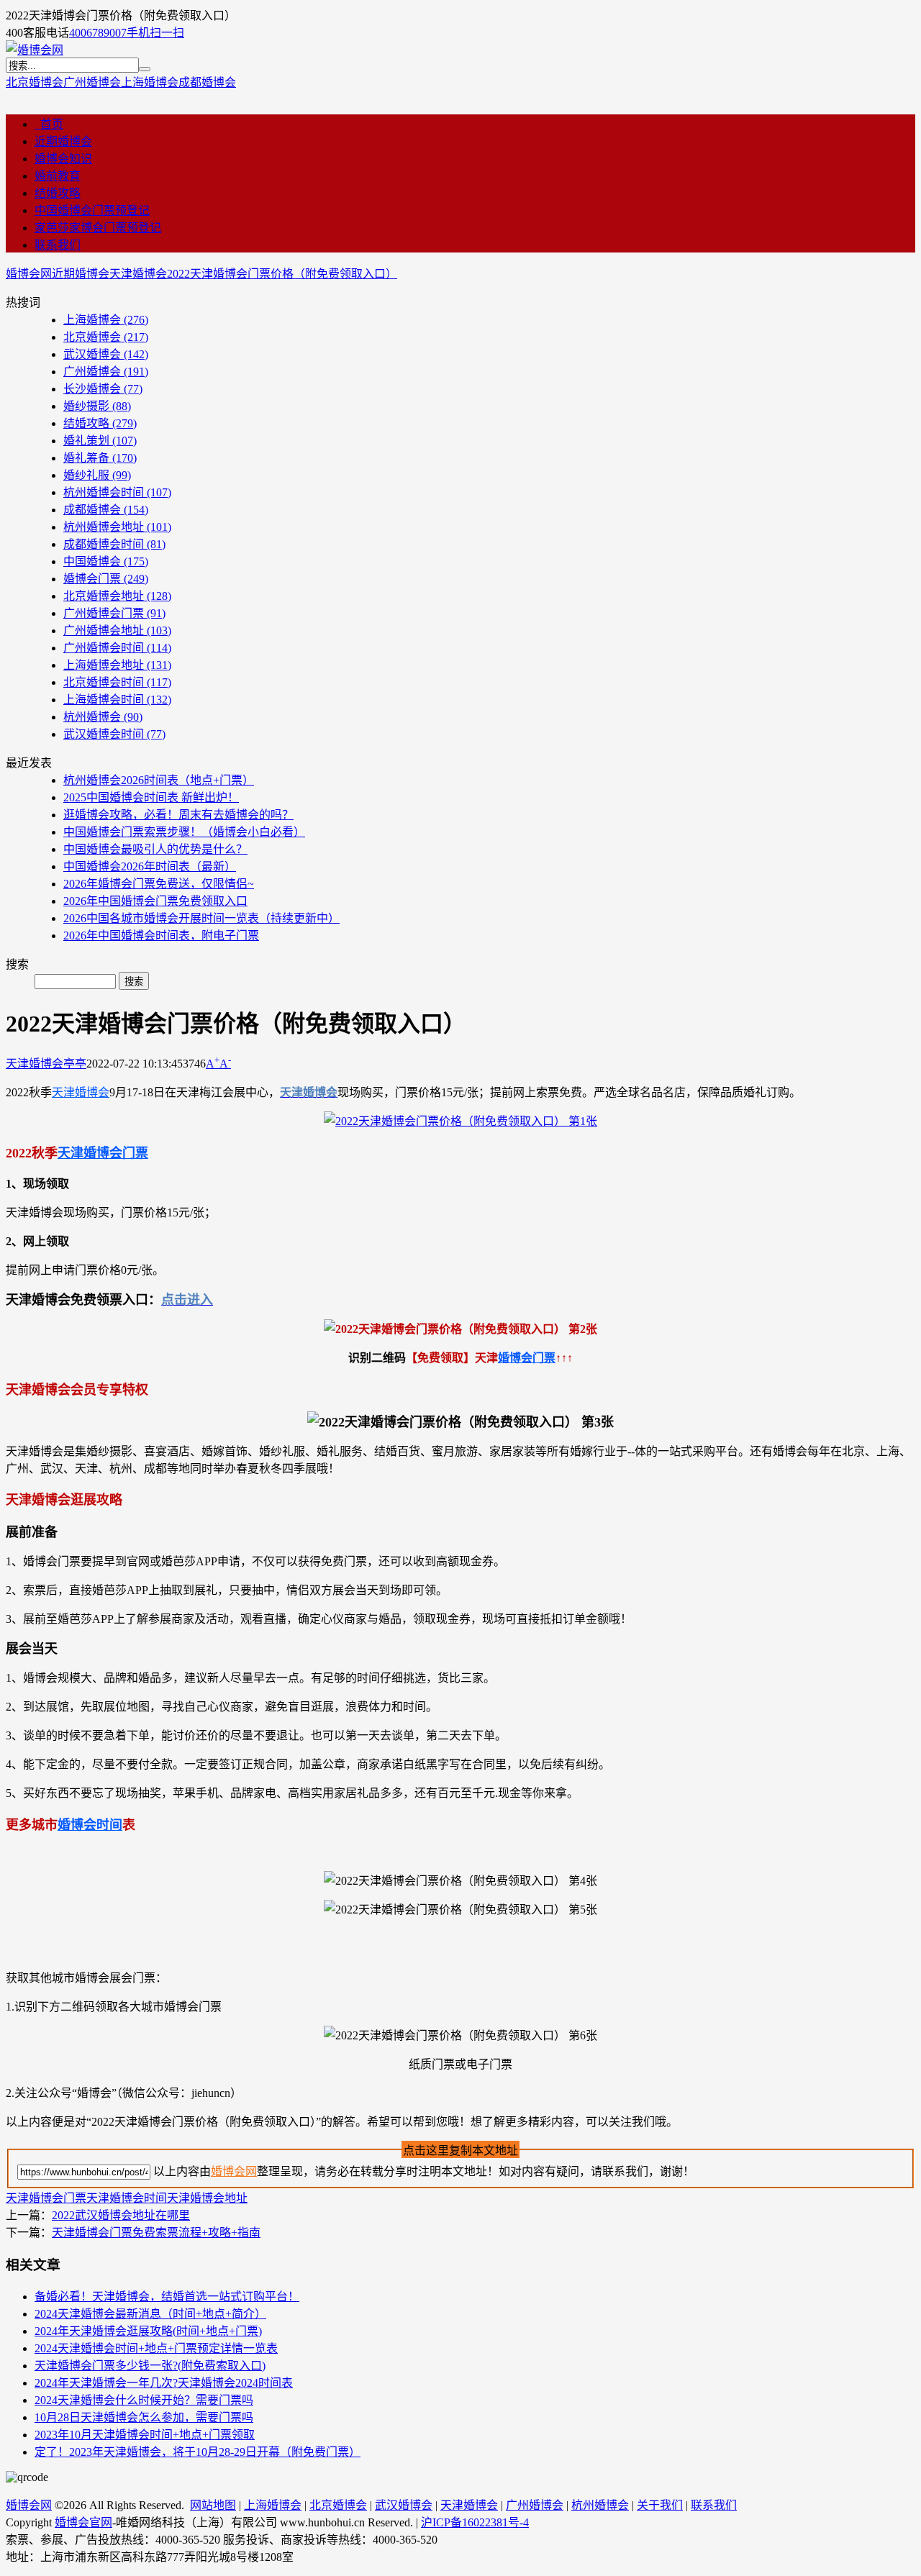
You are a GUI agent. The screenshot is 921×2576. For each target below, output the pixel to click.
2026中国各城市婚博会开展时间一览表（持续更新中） (201, 918)
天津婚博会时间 (127, 2198)
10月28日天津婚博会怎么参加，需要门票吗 (144, 2417)
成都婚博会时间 (114, 544)
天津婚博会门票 (103, 1153)
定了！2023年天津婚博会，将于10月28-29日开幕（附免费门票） (198, 2452)
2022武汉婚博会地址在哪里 (121, 2215)
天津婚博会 (138, 274)
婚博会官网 (83, 2522)
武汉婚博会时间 (114, 734)
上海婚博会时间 (117, 700)
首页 (49, 124)
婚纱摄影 (97, 406)
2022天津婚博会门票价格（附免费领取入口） (282, 274)
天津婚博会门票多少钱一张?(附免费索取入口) (150, 2366)
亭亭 (75, 1064)
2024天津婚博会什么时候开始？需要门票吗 (144, 2400)
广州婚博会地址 (117, 631)
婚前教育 (58, 176)
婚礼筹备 (100, 458)
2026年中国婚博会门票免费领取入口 (155, 901)
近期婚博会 (63, 141)
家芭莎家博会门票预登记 (98, 228)
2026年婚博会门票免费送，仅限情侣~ (159, 884)
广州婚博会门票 (114, 613)
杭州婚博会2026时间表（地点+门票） (159, 780)
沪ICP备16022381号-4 (475, 2522)
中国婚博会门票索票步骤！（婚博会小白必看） (184, 832)
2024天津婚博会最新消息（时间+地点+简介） (150, 2314)
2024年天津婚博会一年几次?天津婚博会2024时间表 (164, 2383)
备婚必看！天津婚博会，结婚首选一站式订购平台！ (167, 2297)
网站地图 (213, 2505)
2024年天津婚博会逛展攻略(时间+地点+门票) (148, 2331)
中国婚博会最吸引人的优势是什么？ (155, 849)
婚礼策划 (100, 441)
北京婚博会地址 (117, 596)
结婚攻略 (58, 193)
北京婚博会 (35, 82)
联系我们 (58, 245)
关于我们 (660, 2505)
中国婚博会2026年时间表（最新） (150, 866)
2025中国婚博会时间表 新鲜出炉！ (151, 797)
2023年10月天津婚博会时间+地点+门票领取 (145, 2435)
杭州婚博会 (103, 717)
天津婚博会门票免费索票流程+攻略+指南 (156, 2233)
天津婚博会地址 (207, 2198)
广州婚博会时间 (117, 648)
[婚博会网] (35, 50)
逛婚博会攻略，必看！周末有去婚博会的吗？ (178, 815)
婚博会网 (29, 274)
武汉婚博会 (106, 354)
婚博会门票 (106, 579)
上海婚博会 (150, 82)
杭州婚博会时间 (117, 492)
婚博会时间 (90, 1825)
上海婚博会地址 (117, 665)
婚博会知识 (63, 159)
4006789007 (98, 33)
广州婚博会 (92, 82)
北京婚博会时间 (117, 682)
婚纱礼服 (97, 475)
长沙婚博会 (103, 389)
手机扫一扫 (155, 33)
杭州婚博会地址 (117, 527)
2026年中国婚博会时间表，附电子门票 (161, 936)
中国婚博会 (106, 561)
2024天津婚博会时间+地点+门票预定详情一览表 (156, 2348)
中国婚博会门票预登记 (92, 210)
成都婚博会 (207, 82)
